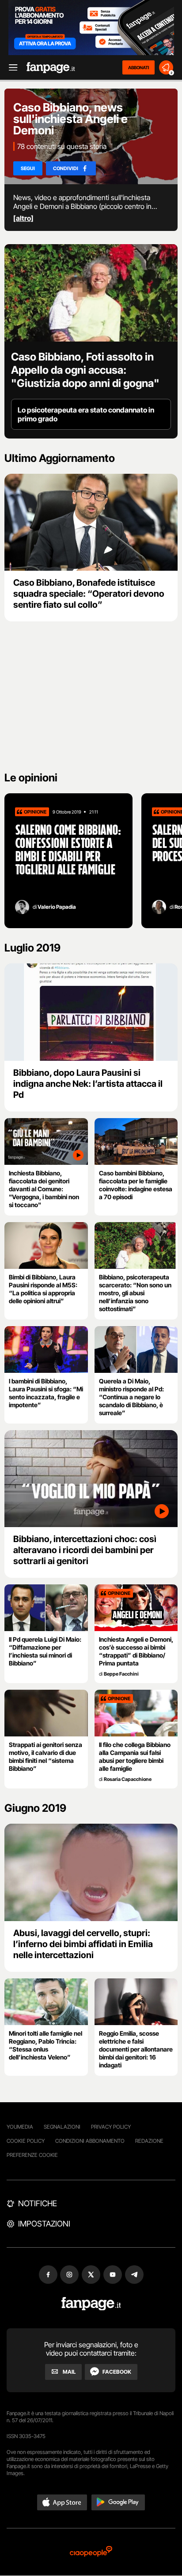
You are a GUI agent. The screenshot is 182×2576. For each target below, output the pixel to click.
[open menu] (10, 68)
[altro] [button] (23, 218)
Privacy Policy (111, 2127)
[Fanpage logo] (51, 68)
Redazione (149, 2141)
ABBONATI (138, 67)
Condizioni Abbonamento (90, 2141)
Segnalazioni (62, 2127)
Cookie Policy (26, 2141)
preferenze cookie (32, 2155)
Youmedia (20, 2127)
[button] (62, 2502)
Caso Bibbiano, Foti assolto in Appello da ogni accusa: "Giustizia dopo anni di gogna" (85, 370)
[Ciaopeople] (91, 2552)
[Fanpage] (91, 2304)
